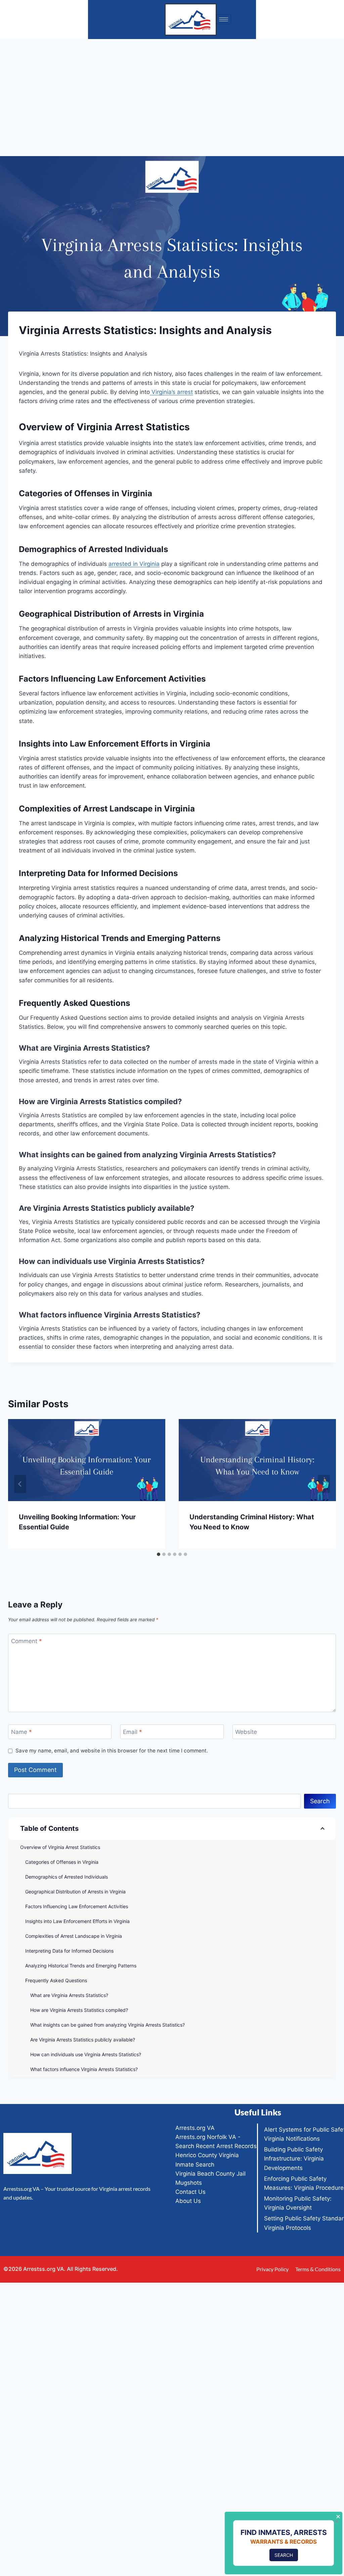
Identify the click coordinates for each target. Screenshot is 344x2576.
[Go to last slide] (20, 1484)
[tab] (159, 1554)
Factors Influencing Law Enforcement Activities (77, 1906)
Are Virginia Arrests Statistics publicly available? (83, 2040)
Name (21, 1732)
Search (320, 1801)
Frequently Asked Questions (56, 1980)
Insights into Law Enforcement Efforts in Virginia (77, 1921)
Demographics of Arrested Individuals (67, 1877)
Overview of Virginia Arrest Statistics (60, 1847)
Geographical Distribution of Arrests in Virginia (75, 1892)
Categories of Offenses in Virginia (62, 1862)
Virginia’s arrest (171, 392)
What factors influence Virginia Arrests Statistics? (84, 2069)
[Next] (324, 1484)
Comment (27, 1641)
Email (133, 1732)
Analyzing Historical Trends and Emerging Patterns (81, 1966)
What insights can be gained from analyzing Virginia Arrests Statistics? (107, 2025)
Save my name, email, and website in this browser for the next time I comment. (112, 1751)
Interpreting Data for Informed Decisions (69, 1951)
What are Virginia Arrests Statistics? (69, 1995)
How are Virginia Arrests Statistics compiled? (79, 2010)
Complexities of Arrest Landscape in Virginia (74, 1936)
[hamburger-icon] (224, 19)
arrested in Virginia (134, 564)
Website (246, 1732)
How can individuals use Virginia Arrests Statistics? (86, 2054)
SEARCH (284, 2555)
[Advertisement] (172, 89)
